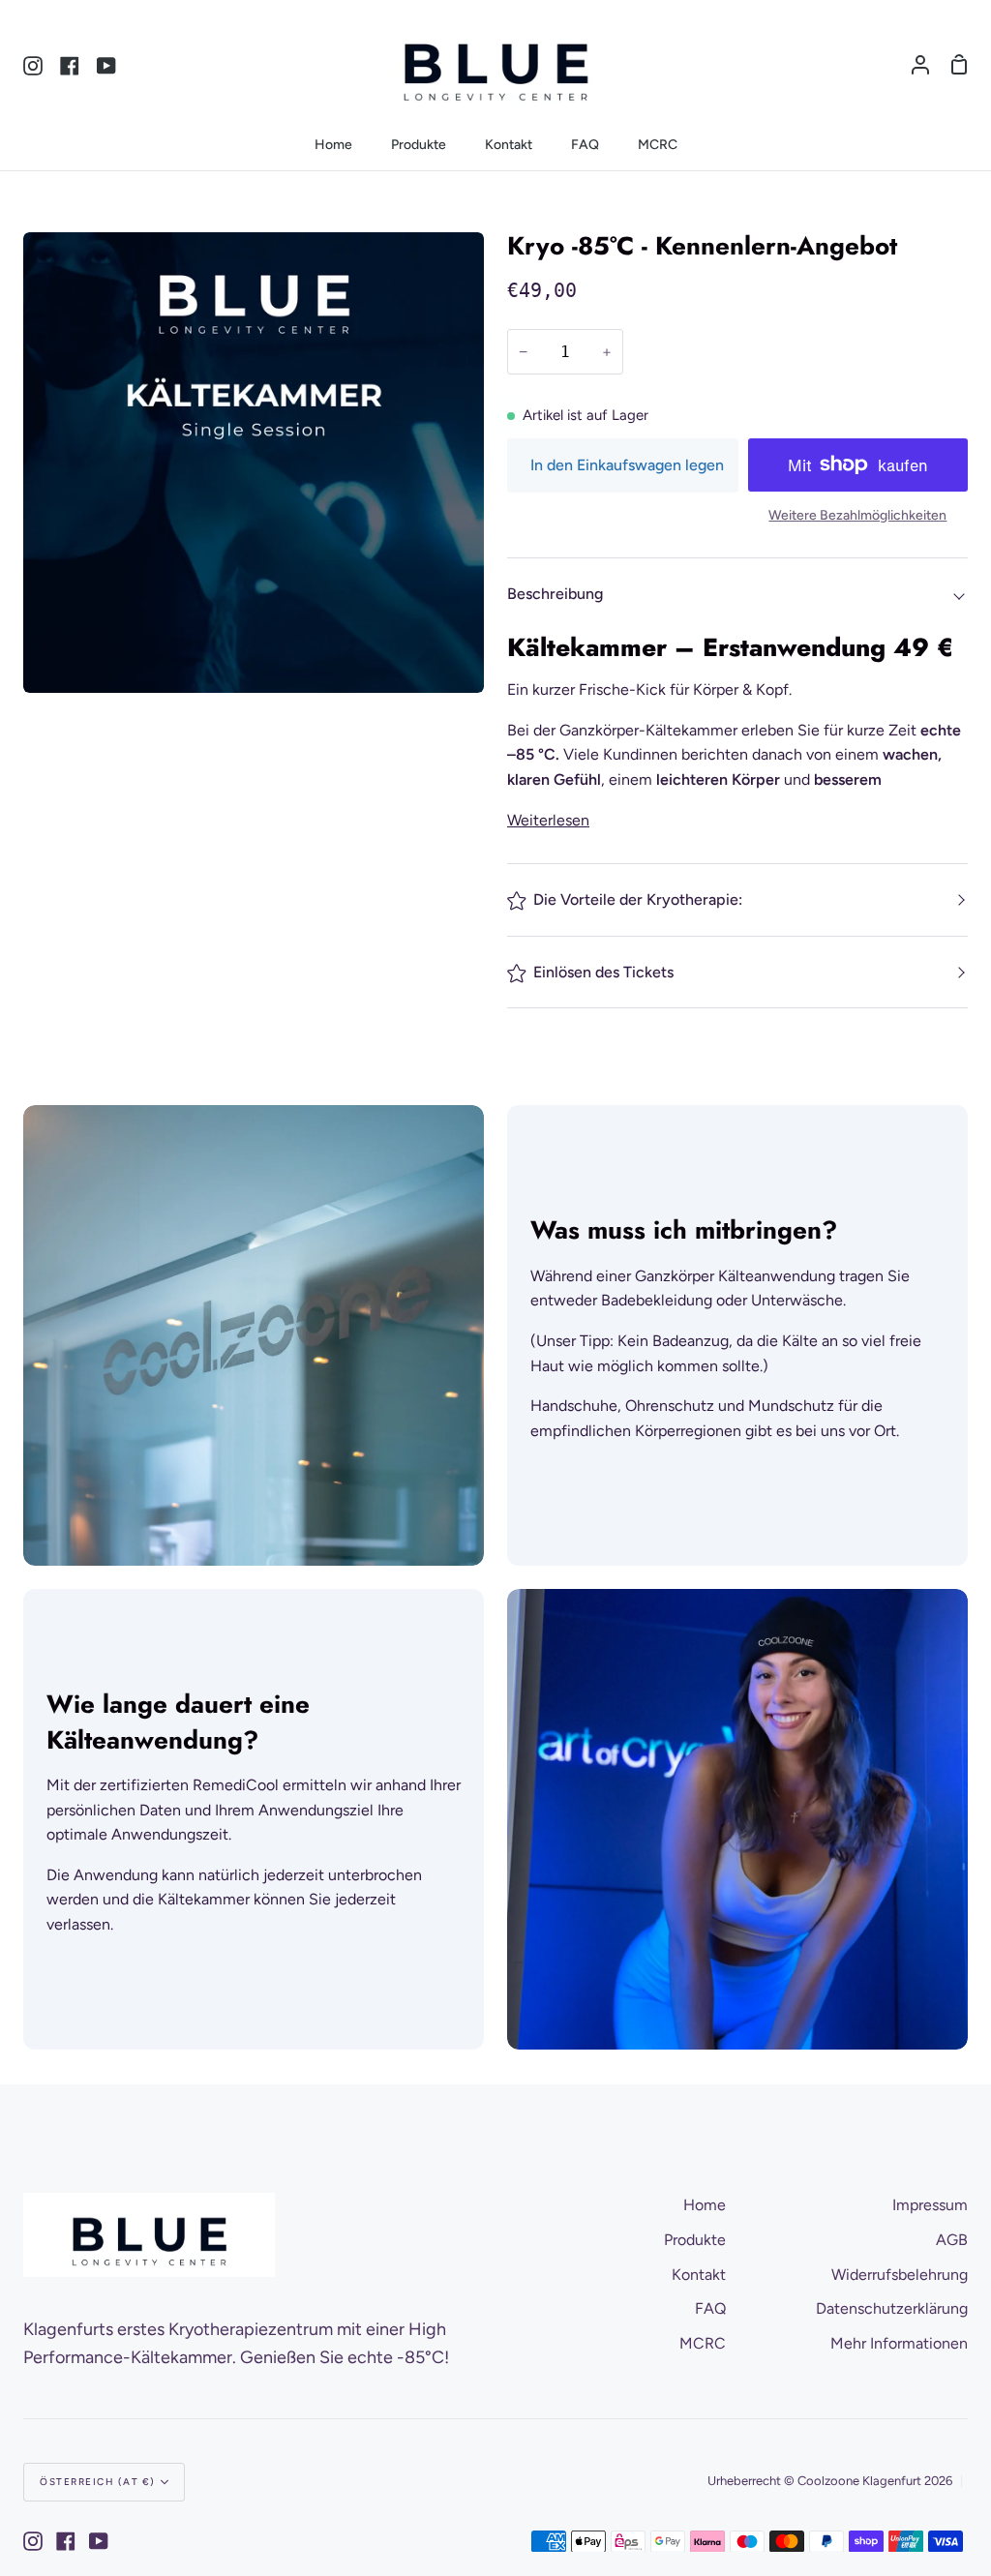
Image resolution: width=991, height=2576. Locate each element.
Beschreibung (555, 594)
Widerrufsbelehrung (900, 2275)
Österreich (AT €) (98, 2482)
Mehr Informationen (899, 2343)
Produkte (695, 2240)
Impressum (930, 2205)
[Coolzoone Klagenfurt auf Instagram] (33, 2541)
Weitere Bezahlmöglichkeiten (857, 515)
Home (705, 2205)
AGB (952, 2240)
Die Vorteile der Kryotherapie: (638, 899)
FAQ (710, 2308)
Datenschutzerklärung (892, 2308)
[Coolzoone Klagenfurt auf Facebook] (66, 2541)
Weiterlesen (548, 820)
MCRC (703, 2343)
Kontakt (699, 2275)
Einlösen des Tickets (603, 972)
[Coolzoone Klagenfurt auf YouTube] (99, 2541)
